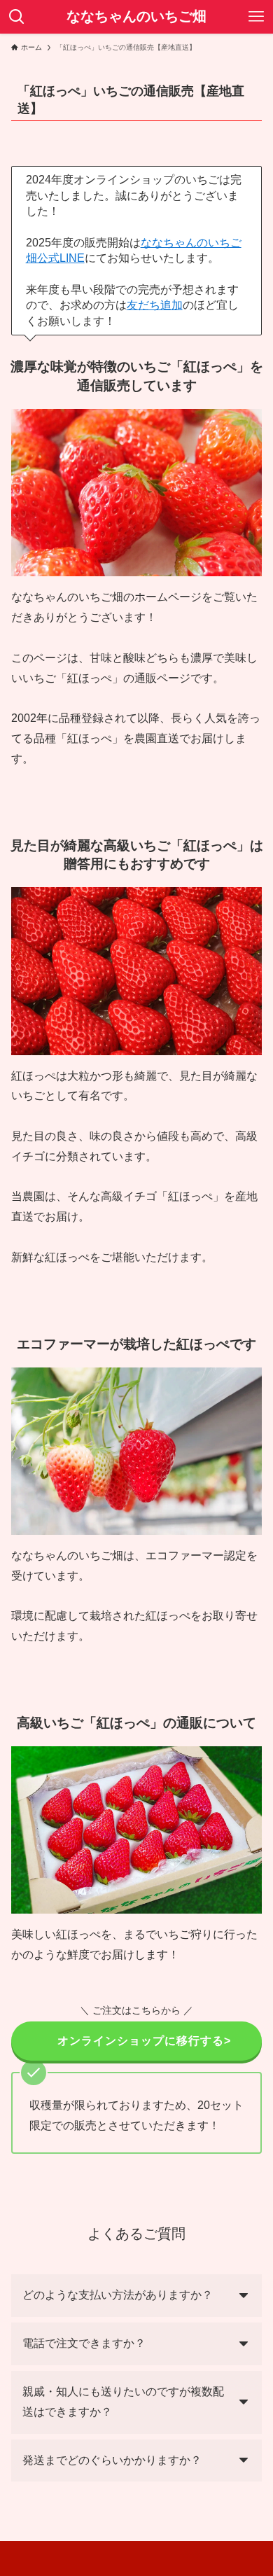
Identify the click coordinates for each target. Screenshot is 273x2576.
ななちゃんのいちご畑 (136, 17)
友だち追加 (155, 305)
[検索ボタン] (17, 17)
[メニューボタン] (256, 17)
